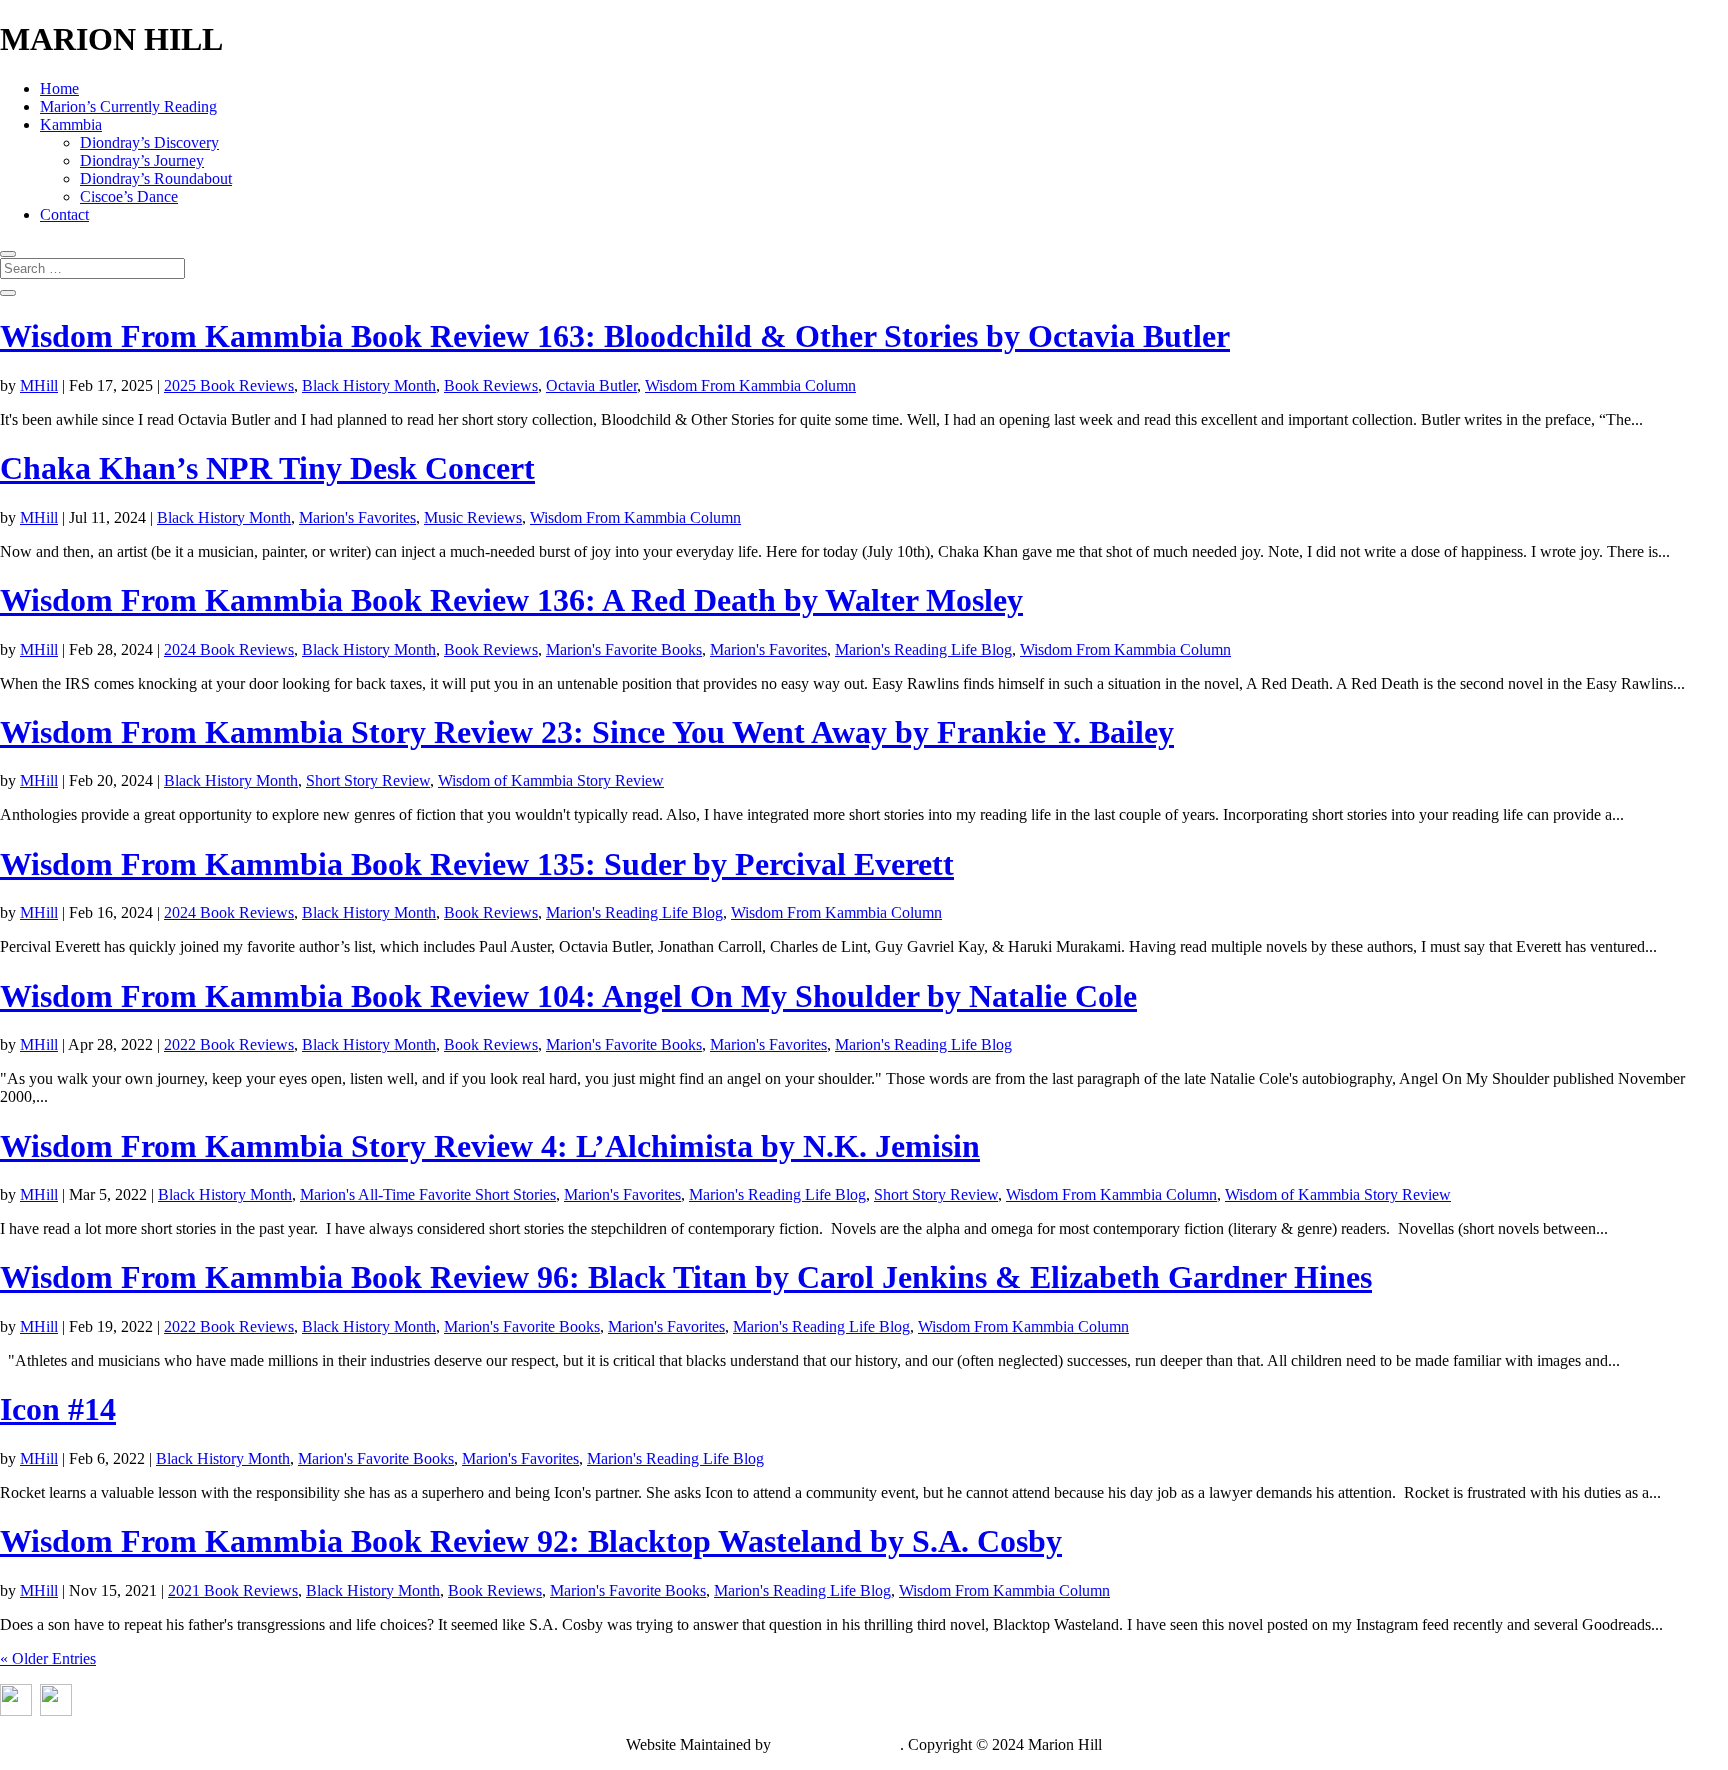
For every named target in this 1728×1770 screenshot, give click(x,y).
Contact (64, 214)
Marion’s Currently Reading (128, 106)
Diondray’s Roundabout (156, 178)
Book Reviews (491, 385)
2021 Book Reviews (233, 1590)
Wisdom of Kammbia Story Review (551, 780)
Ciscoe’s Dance (129, 196)
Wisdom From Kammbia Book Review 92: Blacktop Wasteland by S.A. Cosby (531, 1541)
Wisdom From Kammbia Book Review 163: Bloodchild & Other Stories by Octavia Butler (615, 336)
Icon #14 (58, 1409)
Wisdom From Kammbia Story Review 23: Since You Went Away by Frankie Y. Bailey (587, 732)
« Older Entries (48, 1658)
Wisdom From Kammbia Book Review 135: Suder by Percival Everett (477, 864)
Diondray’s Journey (142, 160)
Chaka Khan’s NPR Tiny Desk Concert (267, 468)
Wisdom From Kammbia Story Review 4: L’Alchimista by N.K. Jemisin (490, 1146)
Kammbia (71, 124)
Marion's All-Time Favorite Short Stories (428, 1194)
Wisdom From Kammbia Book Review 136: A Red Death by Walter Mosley (511, 600)
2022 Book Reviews (229, 1044)
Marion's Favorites (357, 517)
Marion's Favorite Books (624, 649)
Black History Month (369, 385)
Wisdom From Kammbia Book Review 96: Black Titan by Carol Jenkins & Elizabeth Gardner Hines (686, 1277)
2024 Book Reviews (229, 649)
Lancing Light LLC (837, 1744)
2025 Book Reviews (229, 385)
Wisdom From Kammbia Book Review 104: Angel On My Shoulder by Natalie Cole (568, 996)
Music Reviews (473, 517)
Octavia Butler (591, 385)
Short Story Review (368, 780)
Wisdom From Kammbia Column (750, 385)
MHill (39, 385)
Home (59, 88)
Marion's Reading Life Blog (923, 649)
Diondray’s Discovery (149, 142)
